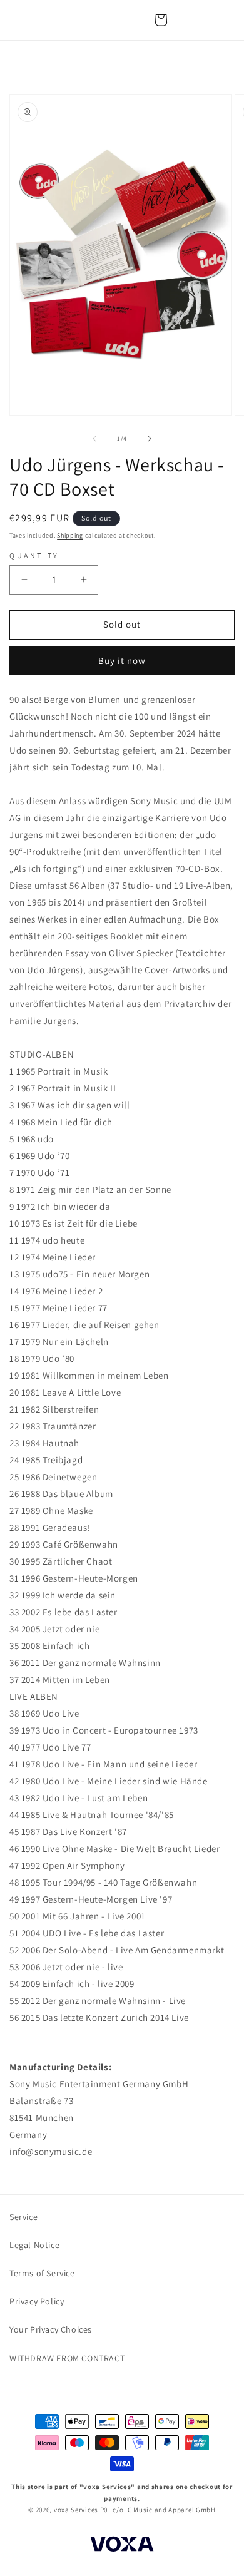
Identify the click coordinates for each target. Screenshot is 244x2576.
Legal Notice (34, 2245)
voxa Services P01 (83, 2510)
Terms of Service (42, 2273)
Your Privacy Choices (51, 2329)
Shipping (70, 535)
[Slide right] (150, 439)
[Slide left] (94, 439)
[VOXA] (122, 2546)
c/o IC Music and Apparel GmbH (164, 2510)
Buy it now (122, 661)
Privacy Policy (37, 2301)
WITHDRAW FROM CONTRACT (67, 2358)
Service (23, 2217)
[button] (161, 20)
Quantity (34, 555)
